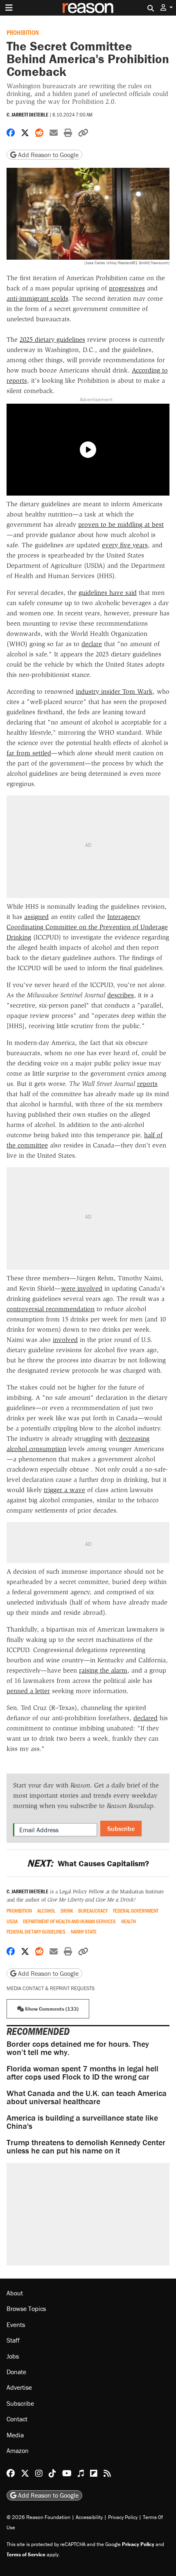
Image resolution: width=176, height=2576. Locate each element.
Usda (12, 1921)
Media (15, 2434)
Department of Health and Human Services (69, 1921)
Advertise (19, 2387)
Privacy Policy (123, 2517)
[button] (167, 8)
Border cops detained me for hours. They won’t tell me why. (78, 2048)
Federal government (136, 1911)
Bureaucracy (93, 1911)
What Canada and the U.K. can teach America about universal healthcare (87, 2097)
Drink (67, 1911)
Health (129, 1921)
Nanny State (84, 1932)
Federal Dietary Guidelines (36, 1932)
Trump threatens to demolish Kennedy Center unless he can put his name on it (86, 2146)
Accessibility (89, 2517)
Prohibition (23, 32)
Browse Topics (26, 2309)
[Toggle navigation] (9, 8)
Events (16, 2325)
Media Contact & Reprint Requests (51, 1988)
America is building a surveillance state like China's (82, 2122)
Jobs (13, 2356)
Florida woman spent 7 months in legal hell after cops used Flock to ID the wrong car (82, 2072)
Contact (17, 2419)
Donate (16, 2372)
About (15, 2293)
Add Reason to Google (47, 155)
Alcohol (46, 1911)
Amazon (18, 2450)
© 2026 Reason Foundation (38, 2517)
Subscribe (121, 1829)
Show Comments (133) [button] (51, 2009)
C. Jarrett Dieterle (27, 115)
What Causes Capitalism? (88, 1863)
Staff (13, 2340)
